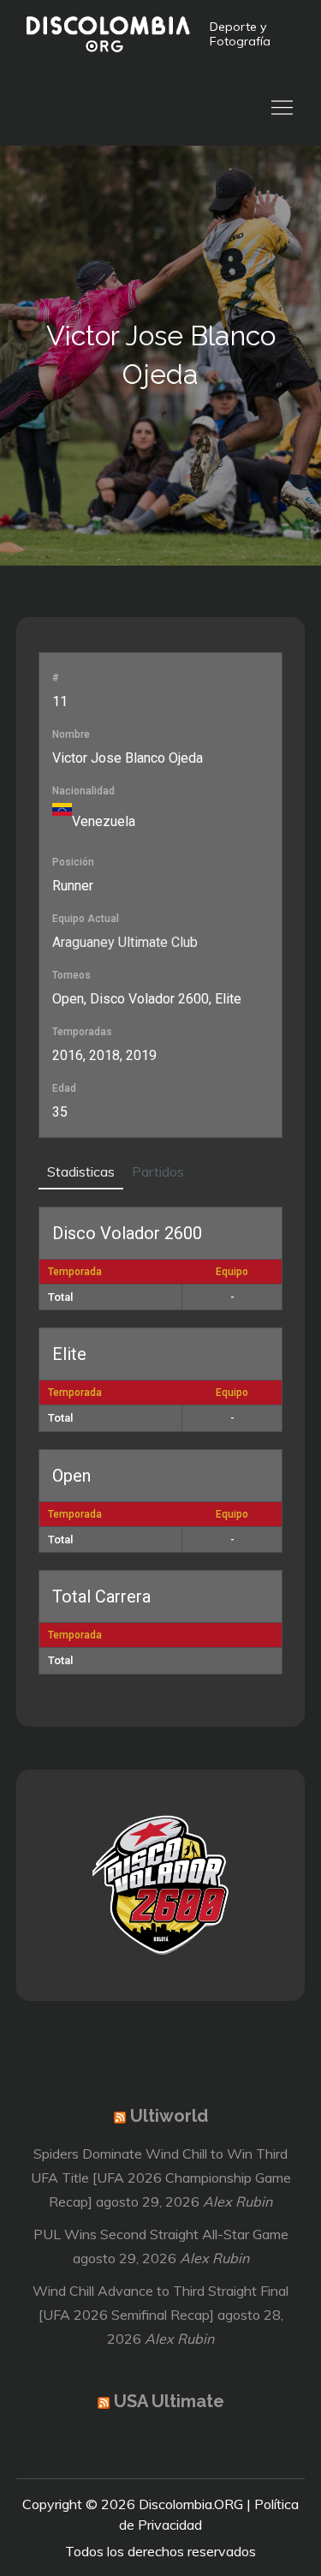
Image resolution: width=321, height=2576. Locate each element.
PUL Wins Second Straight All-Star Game (161, 2234)
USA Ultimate (169, 2401)
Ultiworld (169, 2116)
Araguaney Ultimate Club (125, 942)
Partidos (158, 1171)
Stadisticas (81, 1171)
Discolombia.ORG (191, 2504)
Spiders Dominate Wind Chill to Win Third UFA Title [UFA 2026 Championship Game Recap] (161, 2178)
